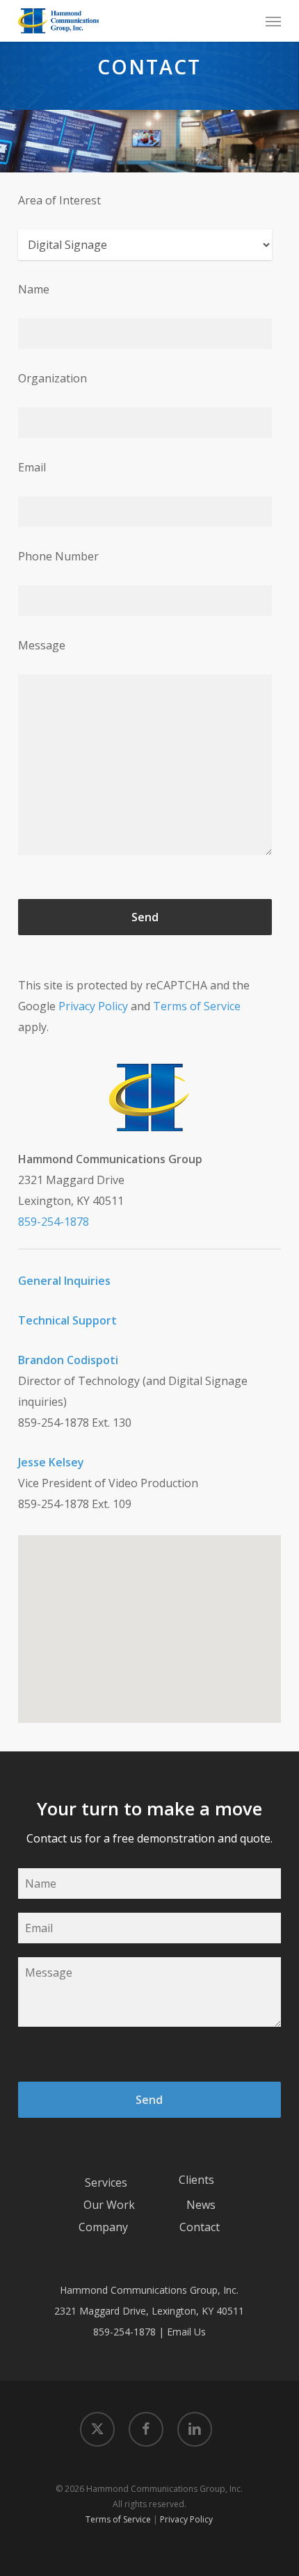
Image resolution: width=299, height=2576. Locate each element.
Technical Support (67, 1320)
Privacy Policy (93, 1006)
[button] (273, 21)
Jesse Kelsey (51, 1462)
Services (106, 2182)
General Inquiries (64, 1281)
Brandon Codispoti (68, 1360)
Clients (196, 2180)
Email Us (186, 2332)
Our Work (109, 2205)
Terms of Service (197, 1006)
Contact (200, 2227)
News (201, 2205)
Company (103, 2227)
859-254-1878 (54, 1222)
